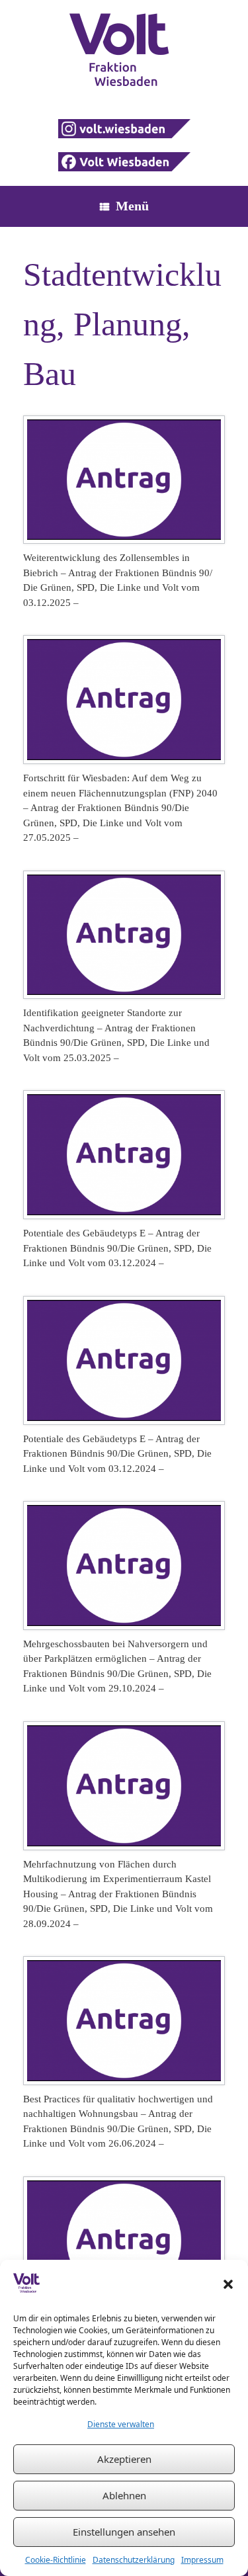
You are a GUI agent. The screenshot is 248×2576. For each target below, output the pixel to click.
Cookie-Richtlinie (56, 2560)
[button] (228, 2284)
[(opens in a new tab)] (124, 480)
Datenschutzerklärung (134, 2560)
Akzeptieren (124, 2459)
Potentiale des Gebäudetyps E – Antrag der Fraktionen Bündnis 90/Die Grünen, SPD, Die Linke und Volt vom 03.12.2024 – (117, 1248)
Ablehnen (124, 2495)
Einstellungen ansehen (124, 2532)
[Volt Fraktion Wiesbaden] (124, 50)
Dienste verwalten (121, 2424)
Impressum (202, 2560)
